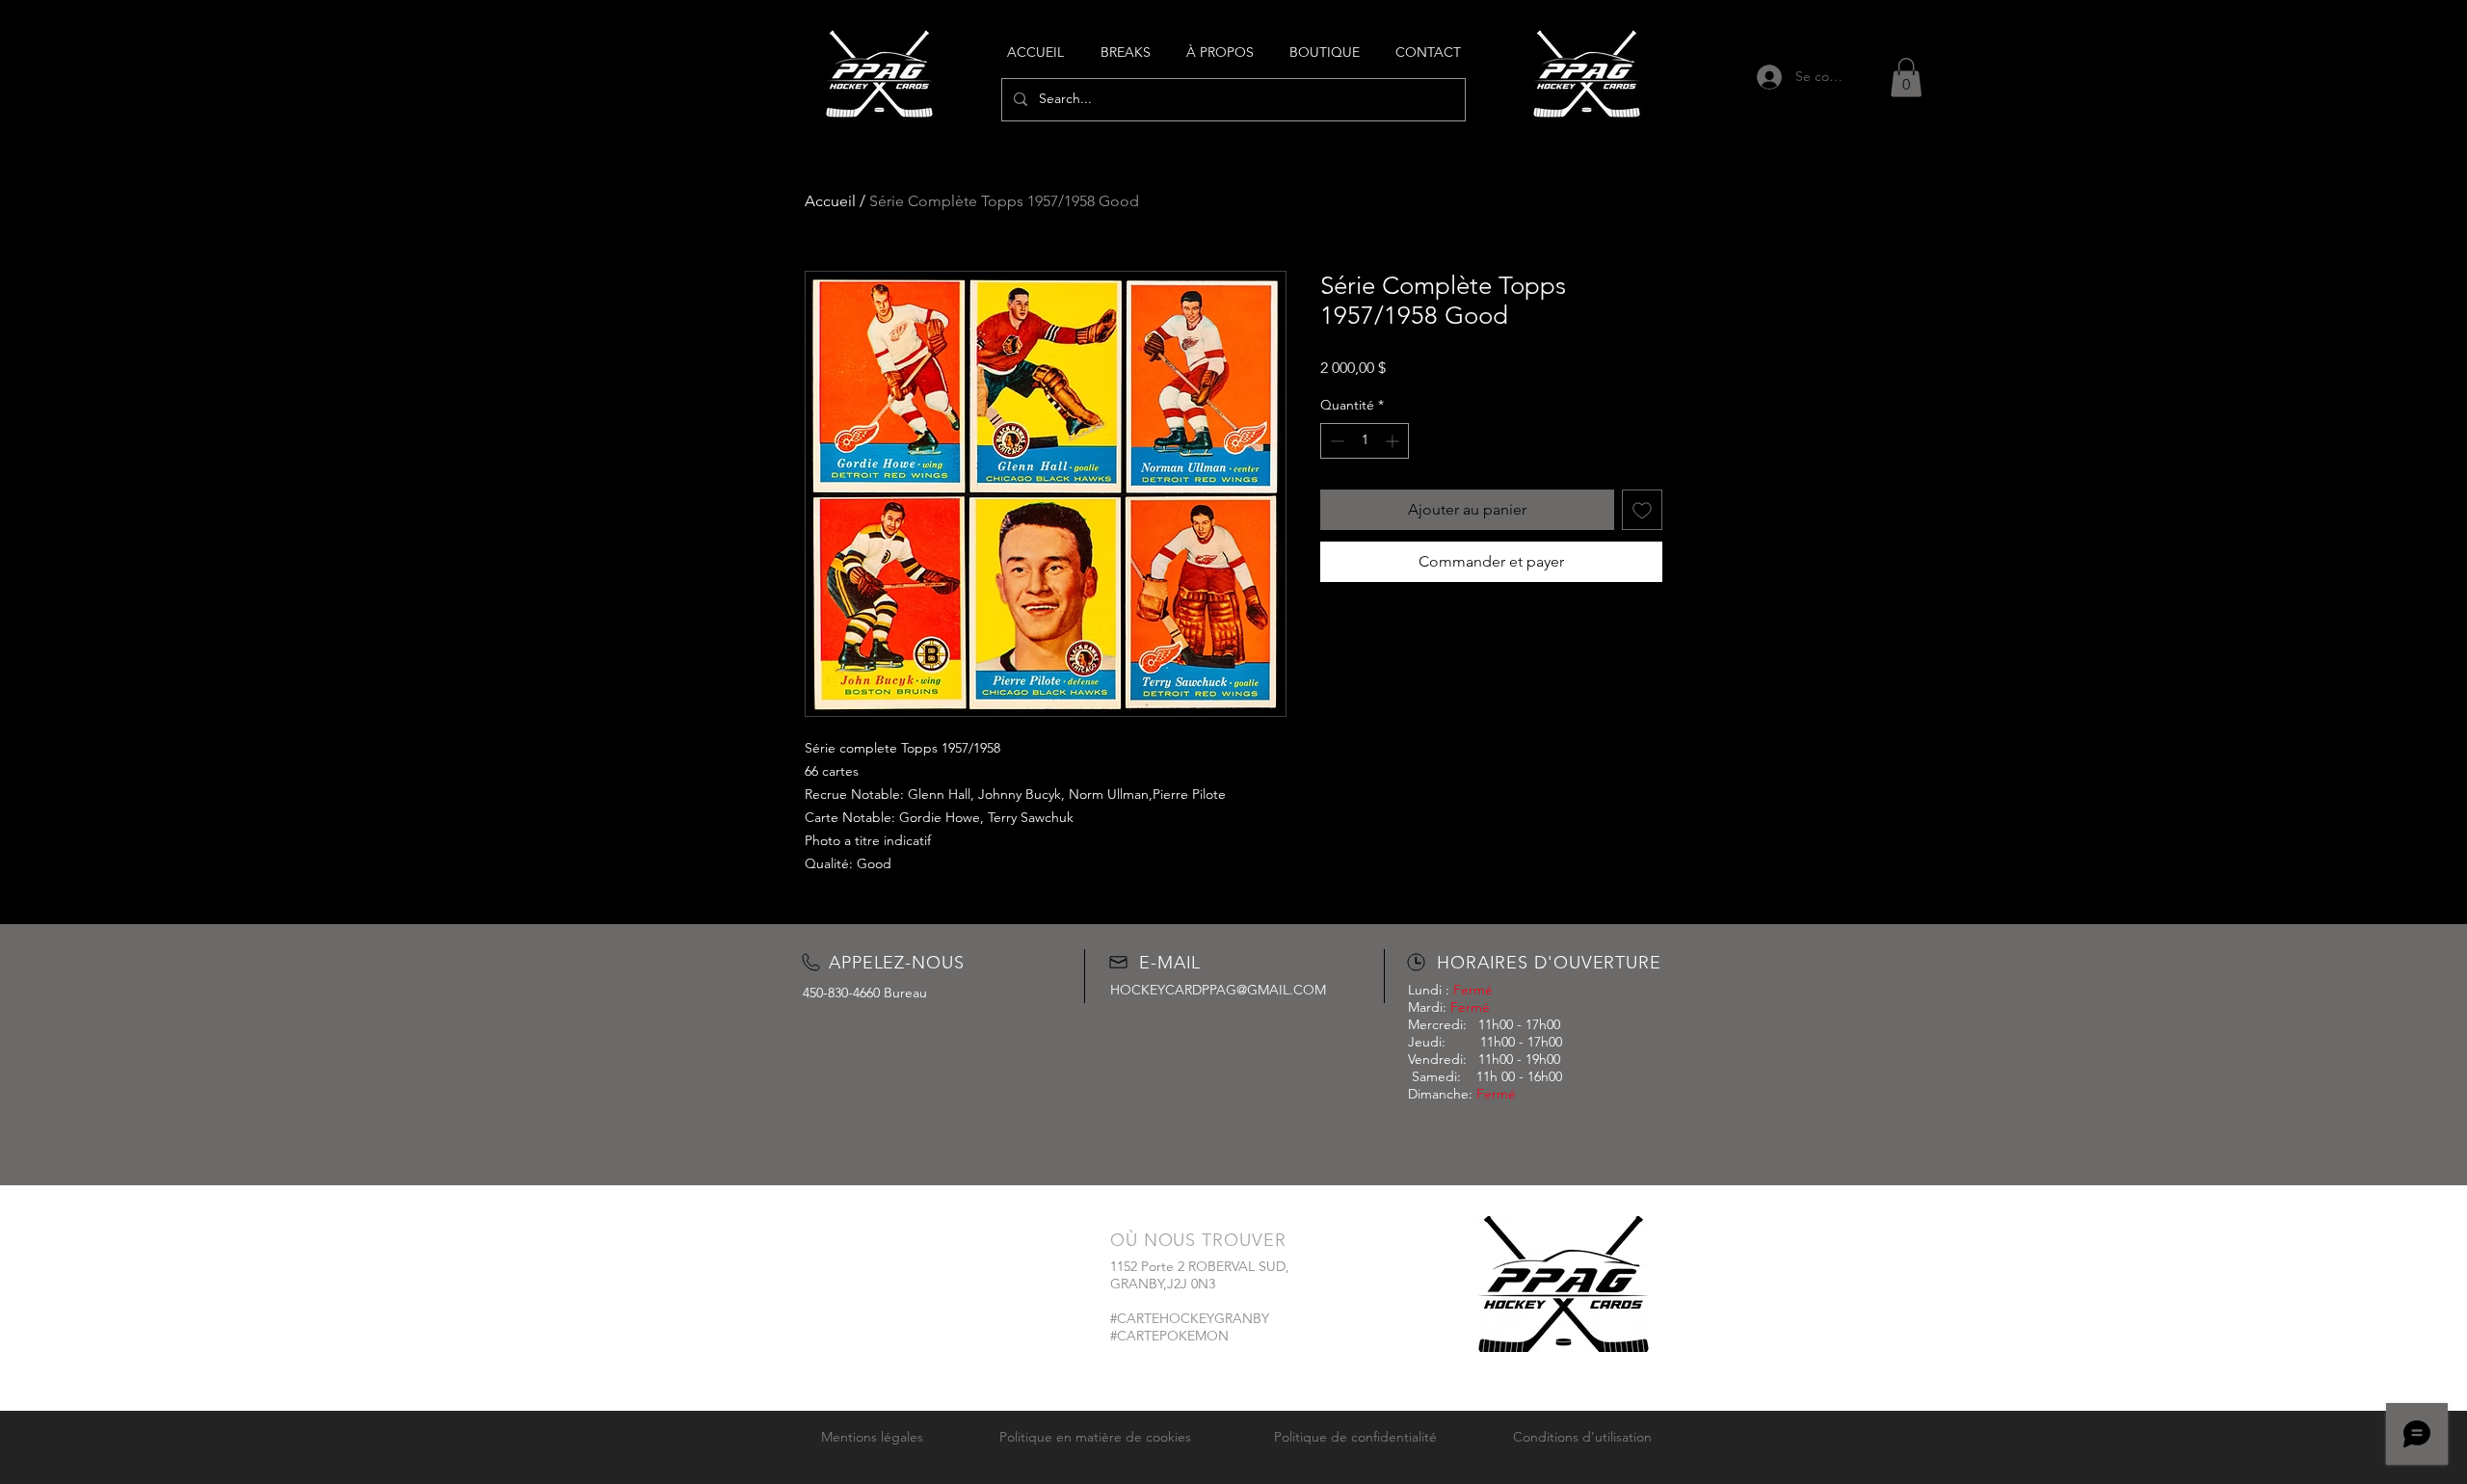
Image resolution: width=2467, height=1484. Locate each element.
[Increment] (1394, 441)
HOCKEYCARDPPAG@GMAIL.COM (1218, 990)
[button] (1906, 78)
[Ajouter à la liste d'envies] (1642, 510)
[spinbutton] (1365, 441)
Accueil (830, 201)
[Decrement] (1335, 441)
